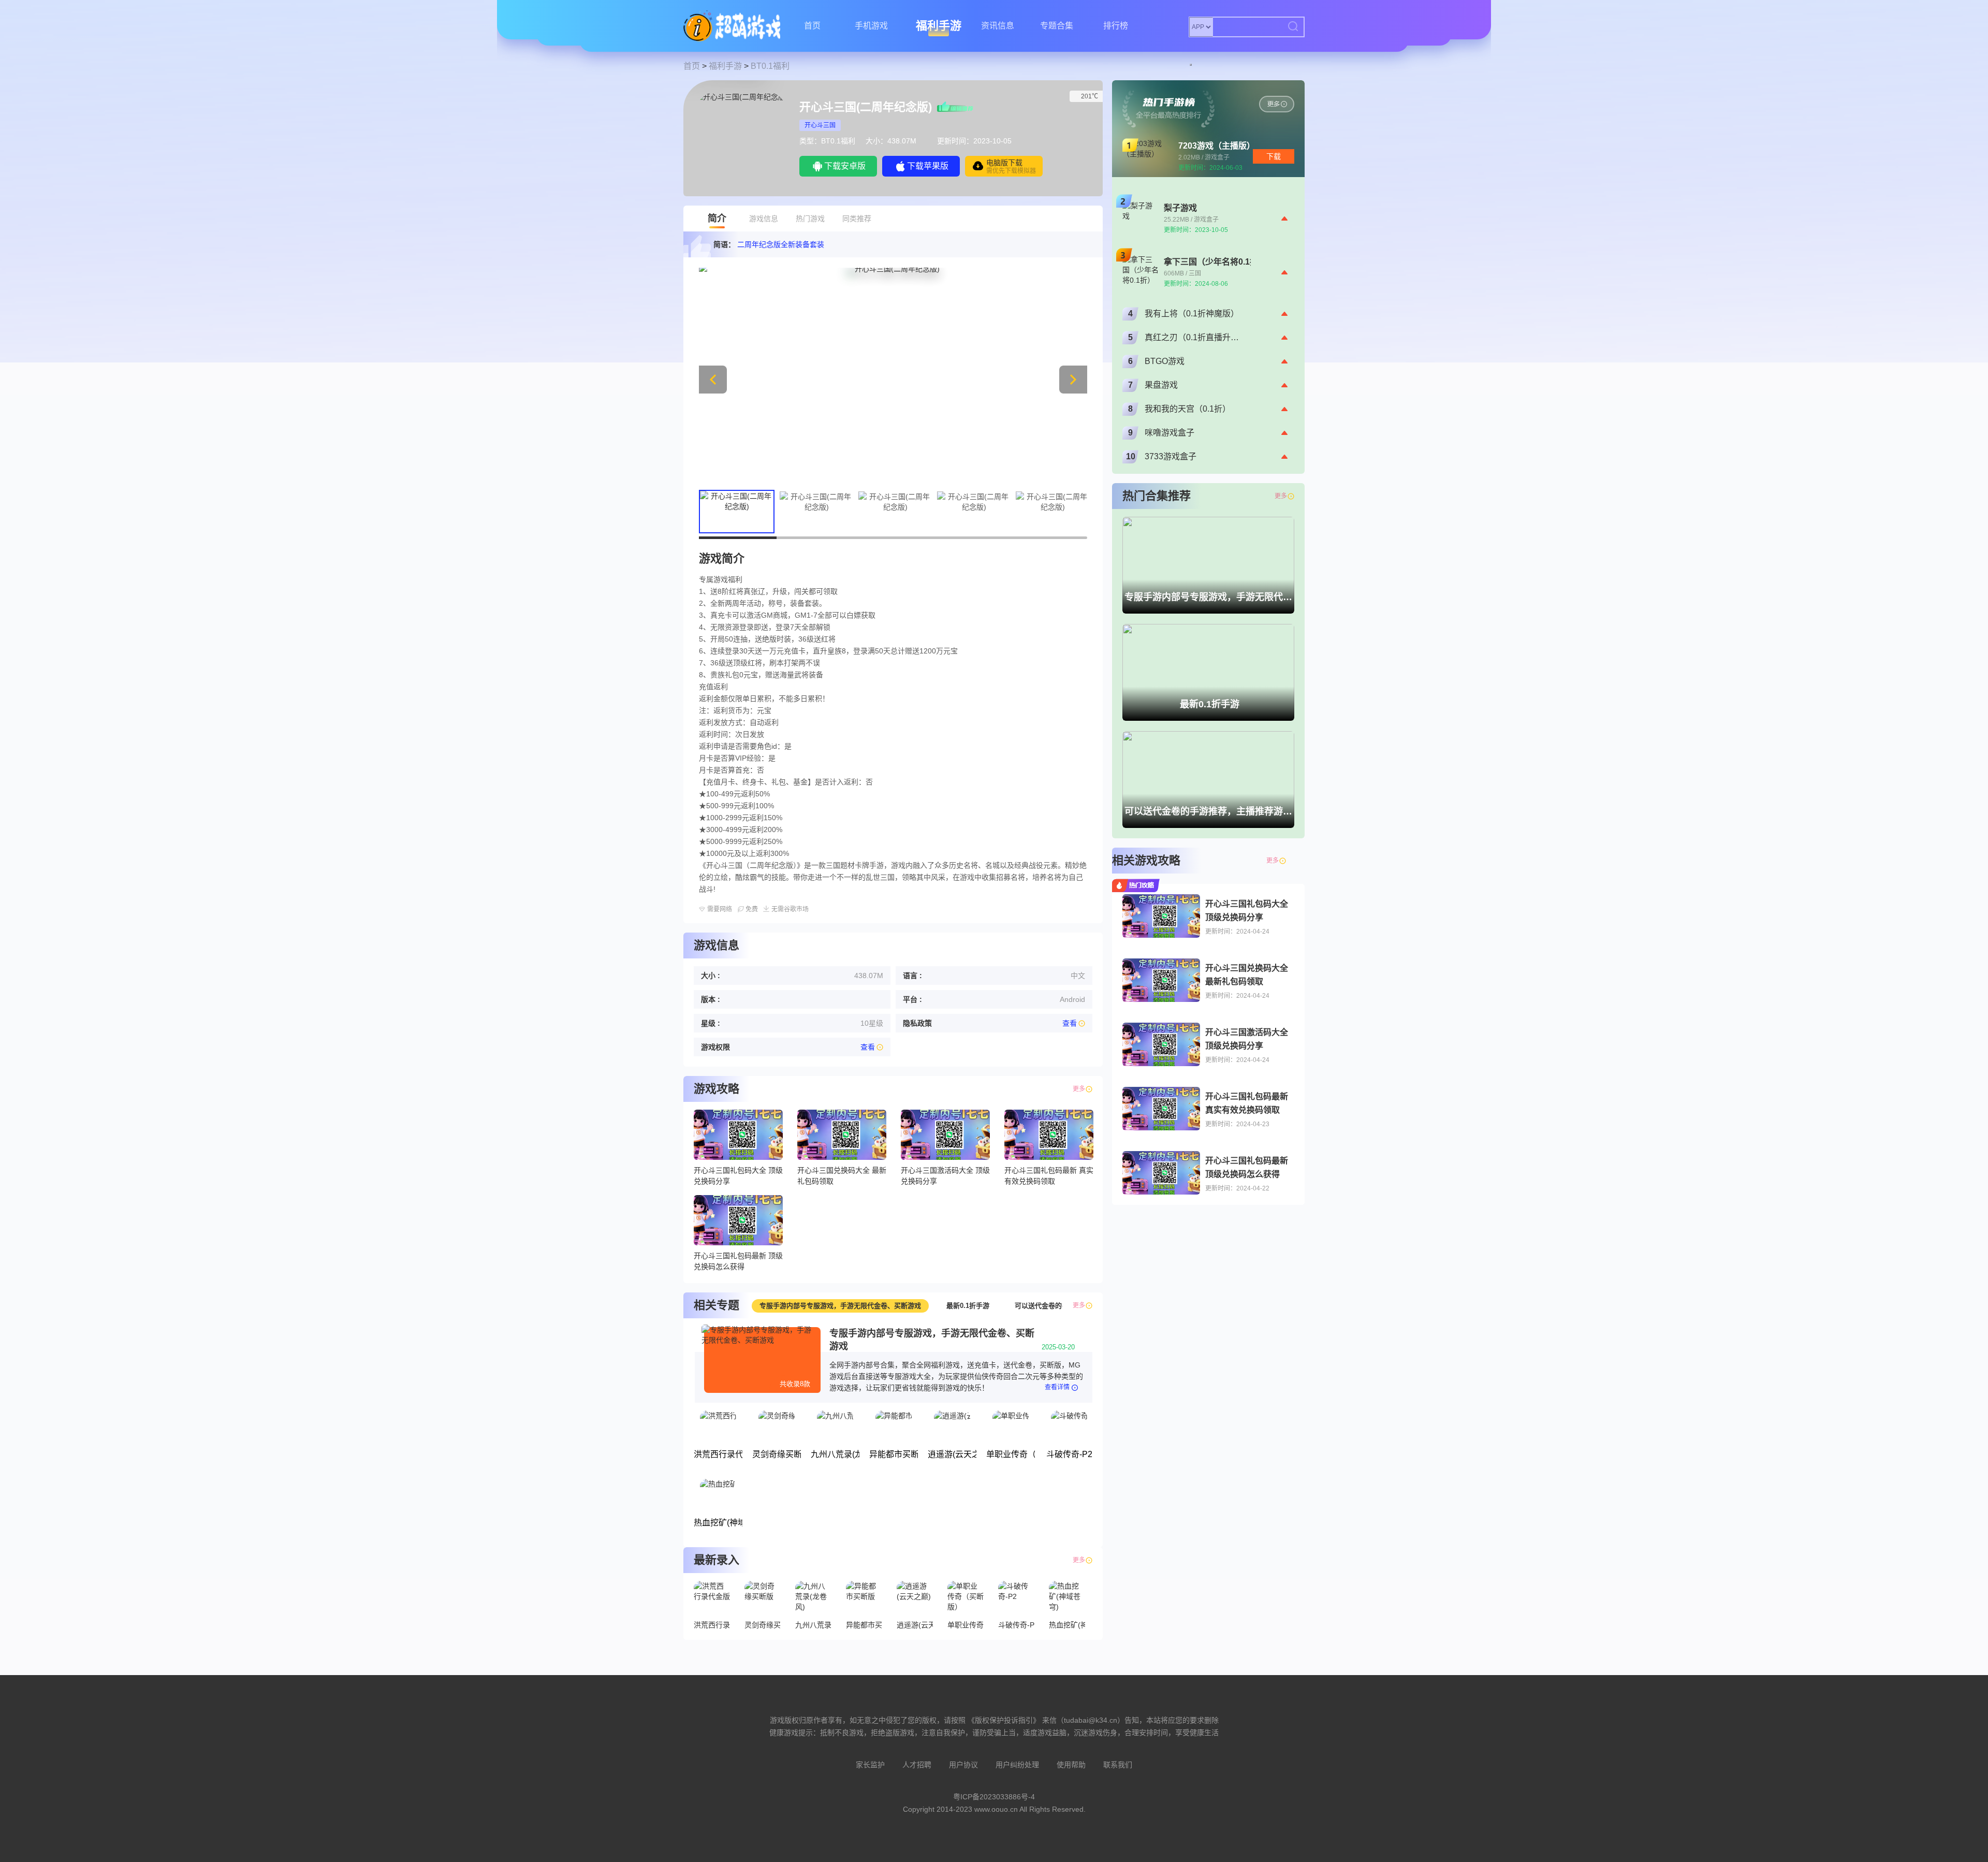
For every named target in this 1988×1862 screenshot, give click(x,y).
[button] (1073, 380)
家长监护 (870, 1765)
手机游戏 (871, 26)
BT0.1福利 (770, 66)
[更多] (1291, 861)
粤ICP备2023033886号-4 (994, 1797)
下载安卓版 (845, 166)
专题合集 (1057, 26)
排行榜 (1116, 26)
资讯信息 (998, 26)
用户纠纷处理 (1017, 1765)
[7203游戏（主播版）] (1277, 104)
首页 (812, 26)
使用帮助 (1071, 1765)
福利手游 (939, 26)
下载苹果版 (928, 166)
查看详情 (1057, 1387)
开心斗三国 (820, 125)
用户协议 (963, 1765)
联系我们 (1118, 1765)
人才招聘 (917, 1765)
